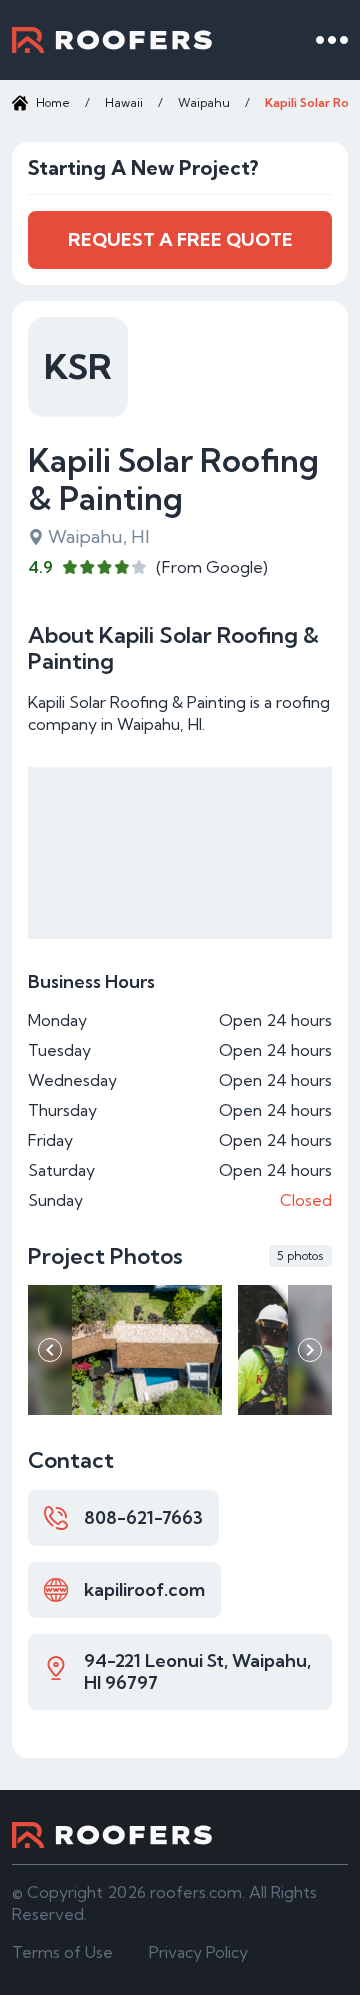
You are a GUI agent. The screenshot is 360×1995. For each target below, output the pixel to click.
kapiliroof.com (144, 1589)
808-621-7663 (143, 1517)
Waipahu (204, 102)
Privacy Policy (198, 1952)
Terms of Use (62, 1952)
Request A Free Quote (180, 239)
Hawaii (124, 102)
